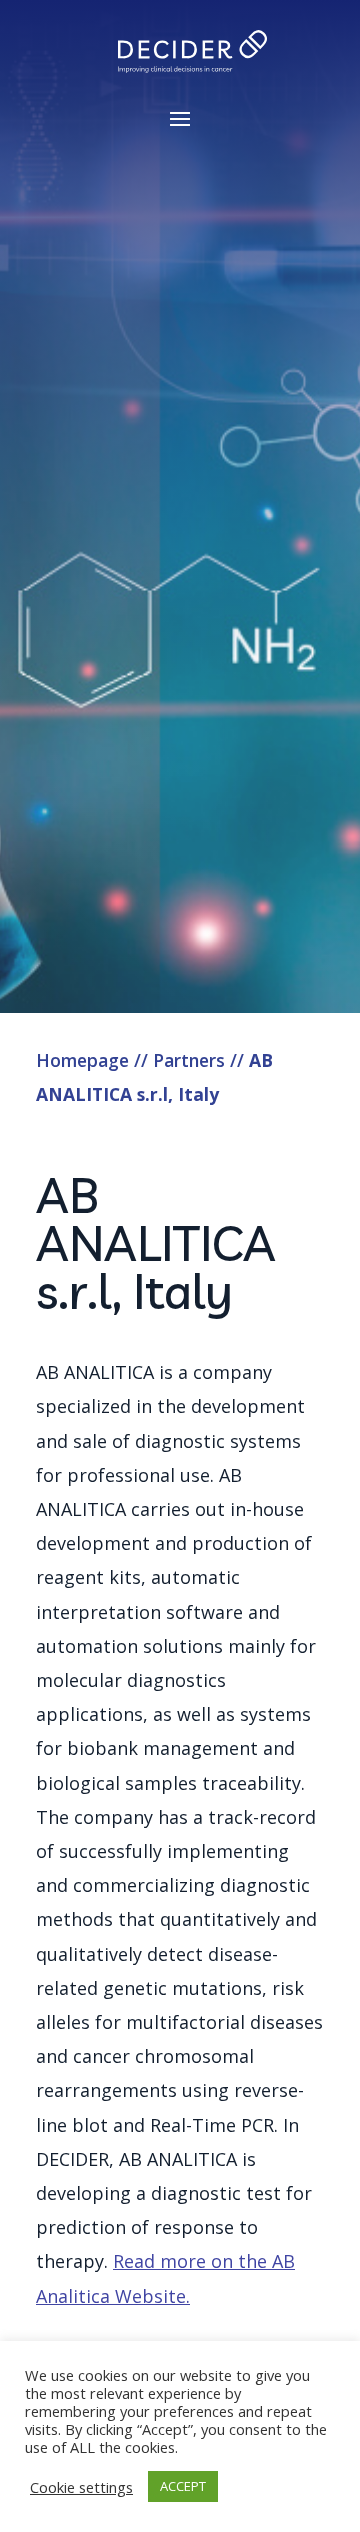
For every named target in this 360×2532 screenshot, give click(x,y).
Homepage (82, 1060)
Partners (189, 1060)
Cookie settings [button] (81, 2487)
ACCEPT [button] (183, 2486)
